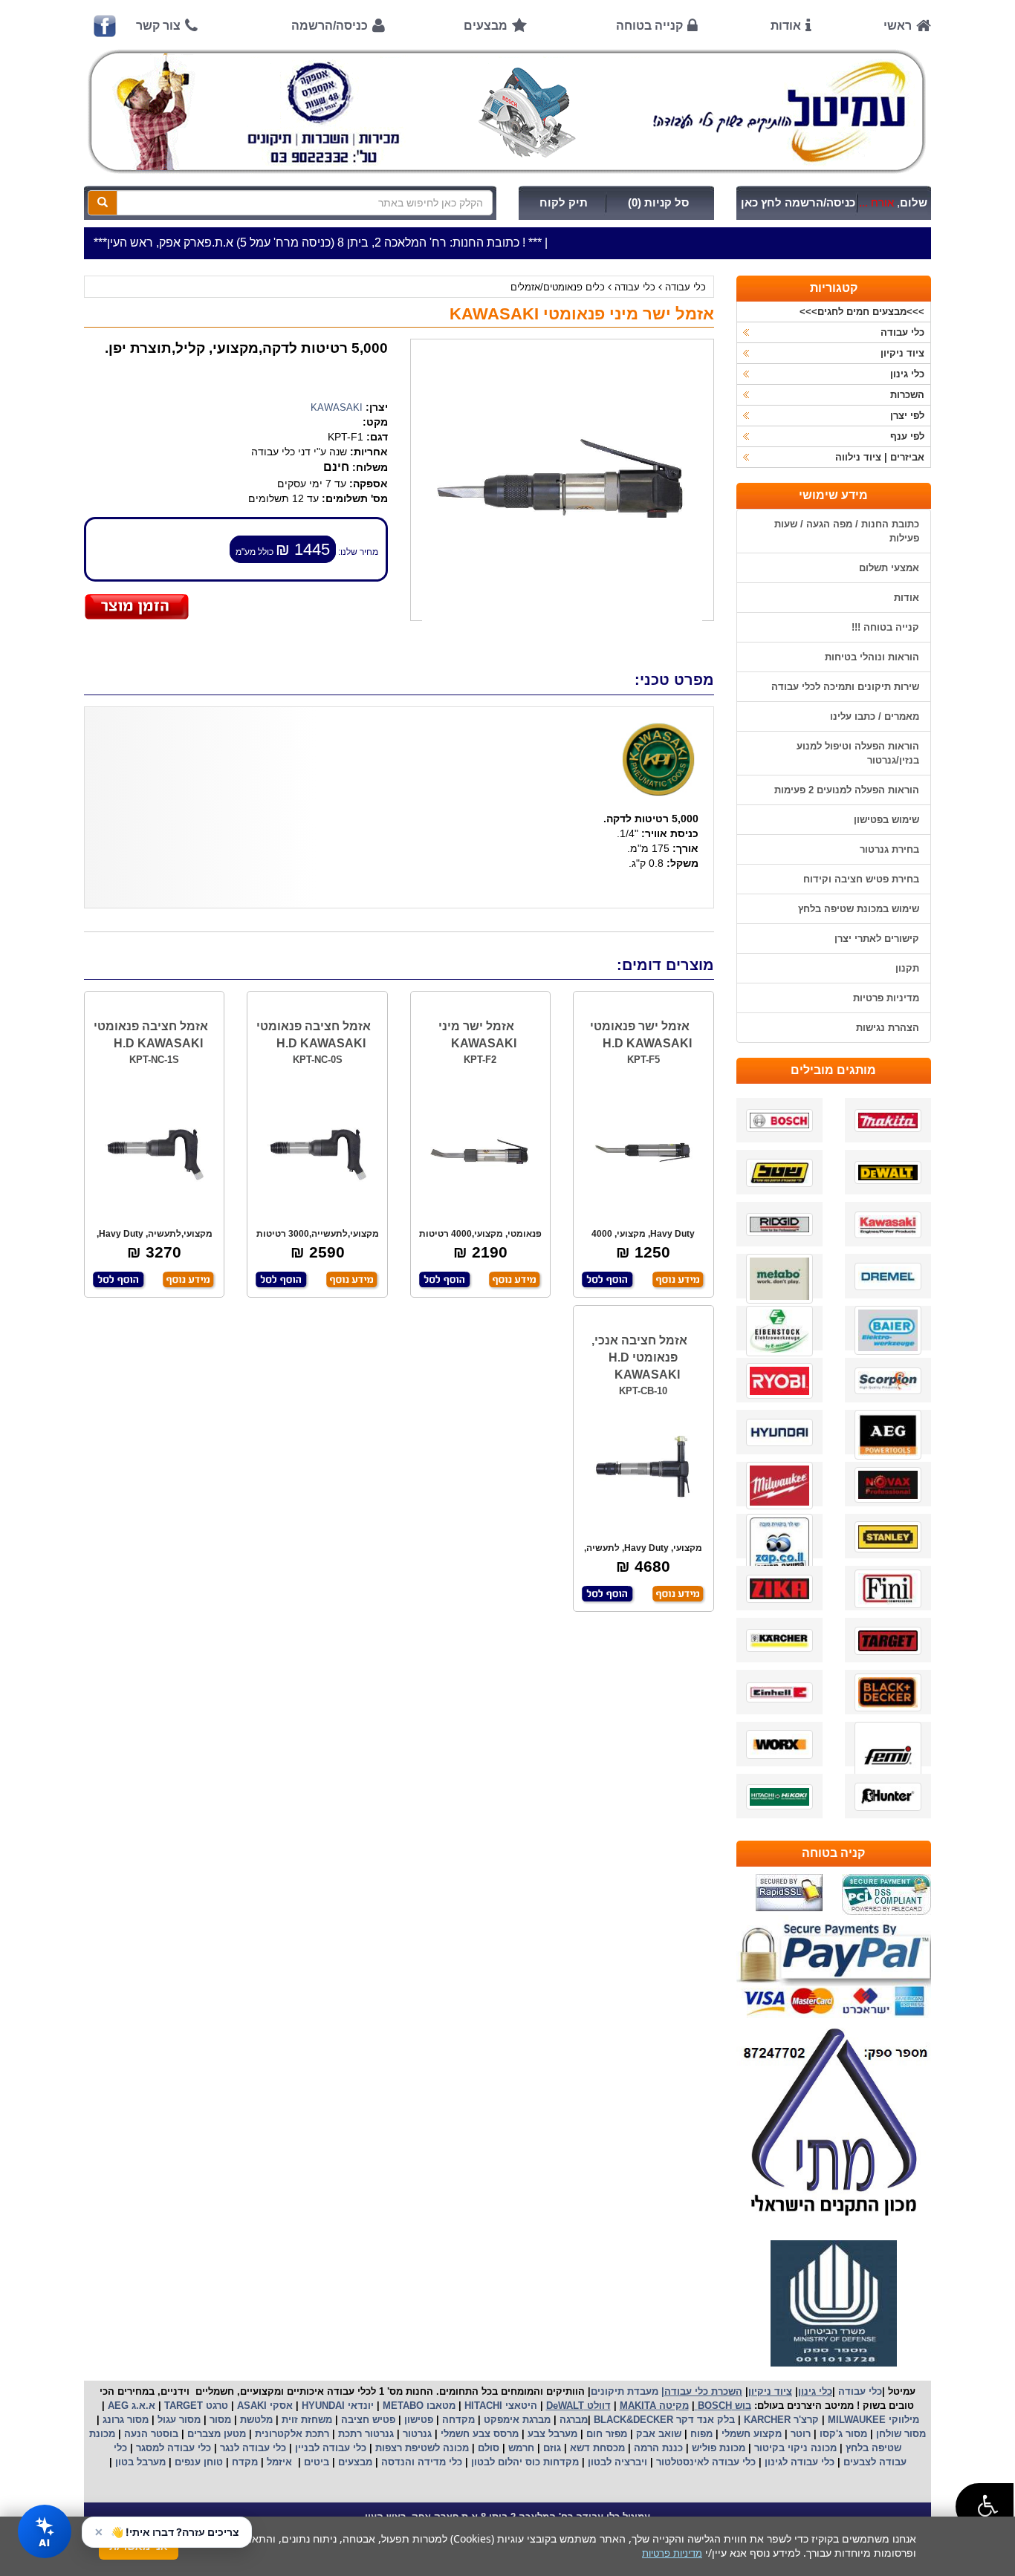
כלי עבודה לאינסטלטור (706, 2462)
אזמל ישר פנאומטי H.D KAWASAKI (641, 1035)
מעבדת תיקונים (625, 2391)
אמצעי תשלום (889, 568)
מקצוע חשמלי (750, 2434)
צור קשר (158, 26)
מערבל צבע (551, 2434)
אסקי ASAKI (263, 2406)
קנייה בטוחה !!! (885, 627)
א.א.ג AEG (130, 2406)
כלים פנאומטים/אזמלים (558, 287)
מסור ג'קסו (842, 2434)
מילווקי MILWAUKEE (872, 2420)
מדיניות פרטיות (886, 998)
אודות (786, 26)
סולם (487, 2448)
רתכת (317, 2434)
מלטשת (256, 2420)
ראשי (898, 26)
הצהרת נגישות (888, 1028)
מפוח (701, 2434)
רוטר (801, 2434)
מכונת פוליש (717, 2448)
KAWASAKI (337, 407)
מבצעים (486, 26)
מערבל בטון (139, 2462)
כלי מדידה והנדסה (422, 2462)
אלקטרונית (279, 2434)
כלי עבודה (685, 287)
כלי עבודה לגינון (798, 2462)
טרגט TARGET (195, 2406)
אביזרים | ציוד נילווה (880, 457)
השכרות (907, 395)
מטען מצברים (215, 2434)
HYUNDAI (322, 2406)
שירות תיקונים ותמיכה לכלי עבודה (845, 687)
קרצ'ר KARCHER (780, 2420)
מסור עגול (178, 2420)
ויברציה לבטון (616, 2462)
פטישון (419, 2420)
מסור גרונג (124, 2420)
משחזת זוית (305, 2420)
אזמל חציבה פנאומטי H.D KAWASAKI (314, 1035)
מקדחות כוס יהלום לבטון (523, 2462)
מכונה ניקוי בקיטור (794, 2448)
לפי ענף (907, 436)
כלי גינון (907, 374)
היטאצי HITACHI (499, 2406)
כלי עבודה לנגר (253, 2448)
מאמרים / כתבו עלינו (875, 716)
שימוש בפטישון (886, 820)
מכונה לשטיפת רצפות (421, 2448)
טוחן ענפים (197, 2462)
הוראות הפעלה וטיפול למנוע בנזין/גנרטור (858, 753)
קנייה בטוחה (649, 26)
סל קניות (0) (658, 203)
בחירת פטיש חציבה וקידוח (861, 879)
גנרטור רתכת (364, 2434)
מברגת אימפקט (516, 2420)
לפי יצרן (907, 416)
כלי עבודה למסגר (172, 2448)
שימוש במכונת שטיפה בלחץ (859, 909)
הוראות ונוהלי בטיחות (872, 657)
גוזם (552, 2448)
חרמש (521, 2448)
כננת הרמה (657, 2448)
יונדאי (361, 2406)
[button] (985, 2507)
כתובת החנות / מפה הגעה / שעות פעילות (847, 531)
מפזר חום (605, 2434)
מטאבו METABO (418, 2406)
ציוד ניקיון (902, 353)
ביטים (317, 2462)
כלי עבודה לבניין (329, 2448)
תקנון (907, 968)
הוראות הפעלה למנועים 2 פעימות (847, 790)
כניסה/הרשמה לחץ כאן (798, 203)
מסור (220, 2420)
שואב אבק (657, 2434)
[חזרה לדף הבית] (507, 111)
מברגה (574, 2420)
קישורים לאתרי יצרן (877, 939)
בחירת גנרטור (889, 849)
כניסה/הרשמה (330, 26)
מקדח (245, 2462)
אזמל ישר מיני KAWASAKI (477, 1035)
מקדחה (458, 2420)
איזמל (279, 2462)
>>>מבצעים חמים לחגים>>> (862, 312)
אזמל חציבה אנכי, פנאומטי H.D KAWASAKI (639, 1357)
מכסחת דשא (596, 2448)
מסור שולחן (899, 2434)
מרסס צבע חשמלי (478, 2434)
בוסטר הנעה (150, 2434)
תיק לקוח (564, 203)
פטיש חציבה (367, 2420)
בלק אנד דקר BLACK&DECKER (663, 2420)
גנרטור (416, 2434)
